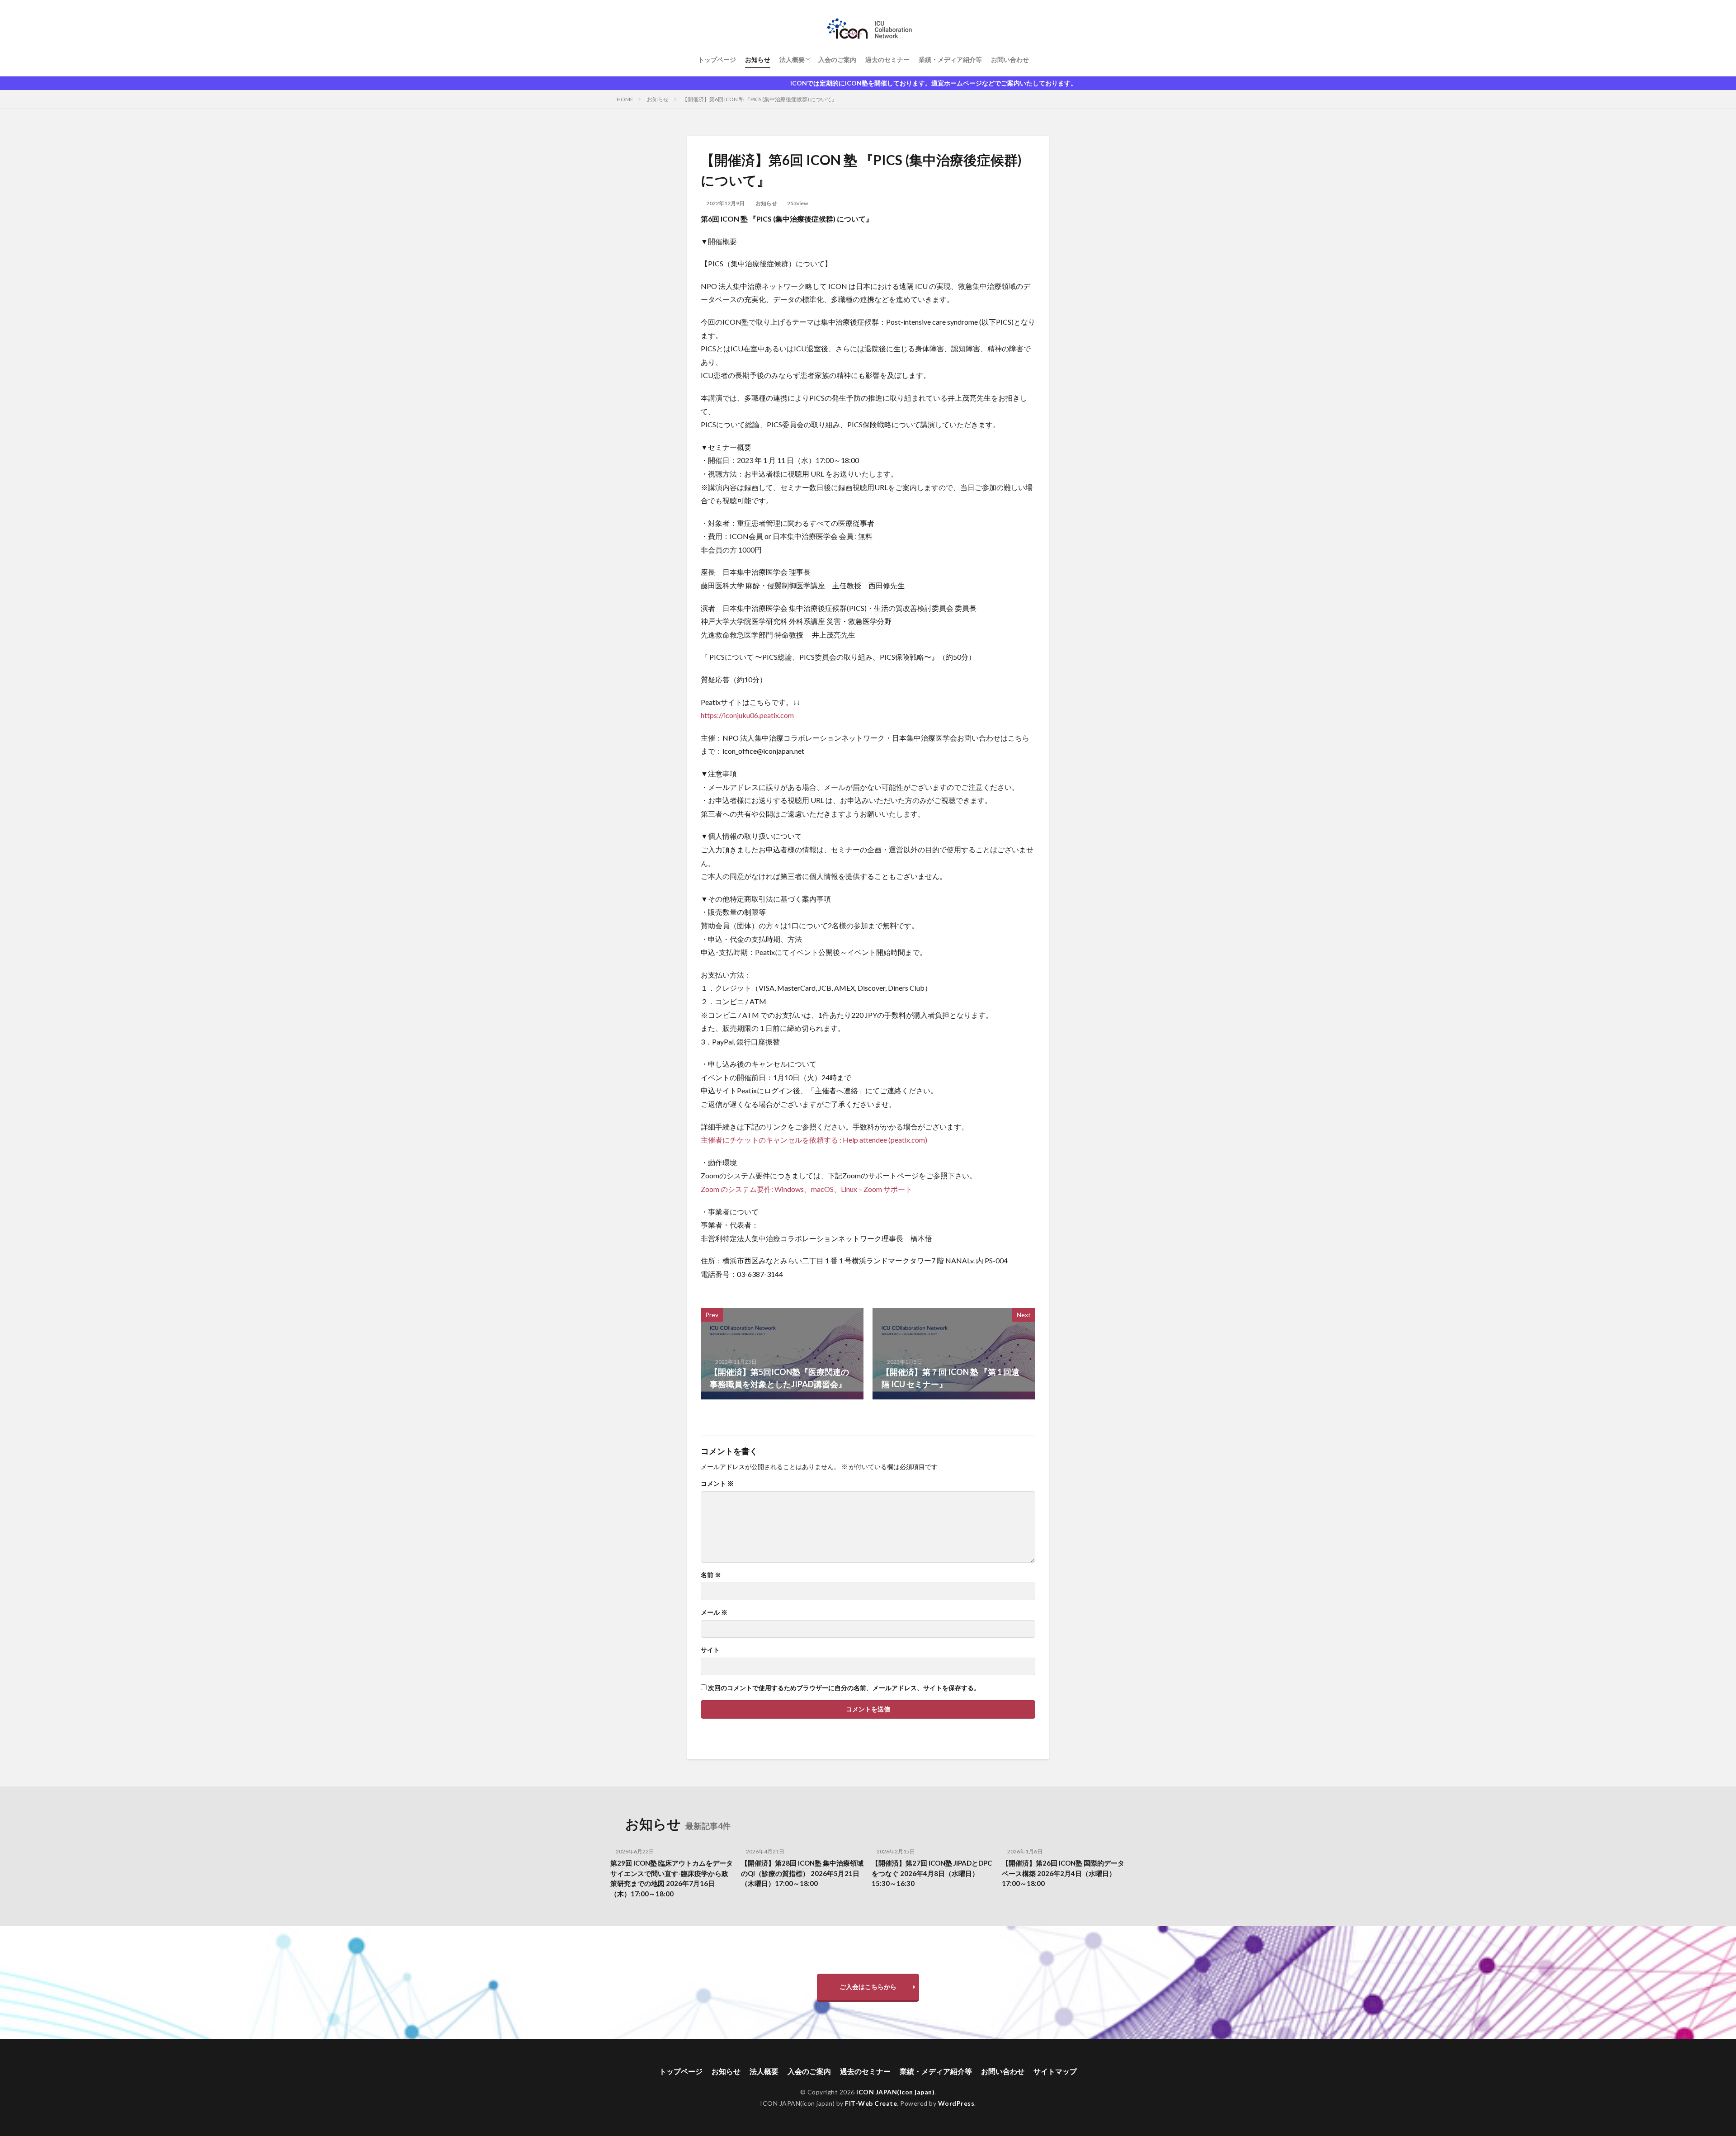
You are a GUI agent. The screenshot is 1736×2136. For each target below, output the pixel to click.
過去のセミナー (887, 59)
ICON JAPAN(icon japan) (895, 2092)
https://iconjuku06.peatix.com (747, 715)
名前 (711, 1575)
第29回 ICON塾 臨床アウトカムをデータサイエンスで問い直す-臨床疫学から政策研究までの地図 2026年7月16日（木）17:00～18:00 (672, 1878)
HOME (625, 99)
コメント (717, 1484)
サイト (710, 1650)
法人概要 (792, 59)
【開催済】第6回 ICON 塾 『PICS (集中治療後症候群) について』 (760, 99)
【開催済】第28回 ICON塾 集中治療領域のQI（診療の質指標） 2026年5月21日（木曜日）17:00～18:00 (802, 1873)
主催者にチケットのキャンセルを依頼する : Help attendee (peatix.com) (814, 1140)
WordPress (956, 2103)
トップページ (717, 59)
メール (714, 1612)
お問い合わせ (1010, 59)
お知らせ (758, 59)
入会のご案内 (837, 59)
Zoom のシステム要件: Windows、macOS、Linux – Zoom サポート (807, 1189)
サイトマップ (1055, 2071)
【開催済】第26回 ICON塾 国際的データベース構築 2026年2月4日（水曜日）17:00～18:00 (1063, 1873)
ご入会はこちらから (868, 1987)
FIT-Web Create (871, 2103)
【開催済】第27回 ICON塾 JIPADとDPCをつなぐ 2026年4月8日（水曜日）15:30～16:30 (932, 1873)
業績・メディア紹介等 (950, 59)
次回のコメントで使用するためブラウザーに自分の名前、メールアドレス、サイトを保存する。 (844, 1688)
